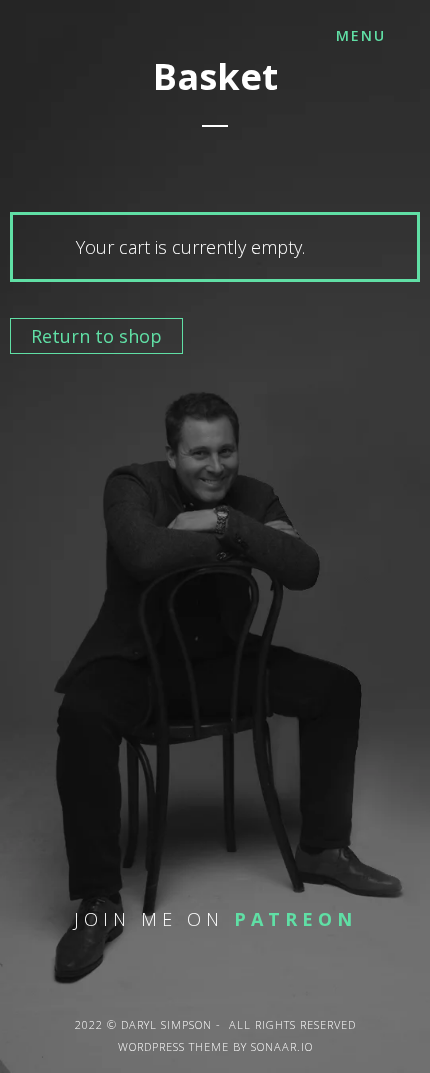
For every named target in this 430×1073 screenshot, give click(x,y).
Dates (90, 284)
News (86, 346)
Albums (112, 222)
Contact (123, 408)
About (98, 160)
